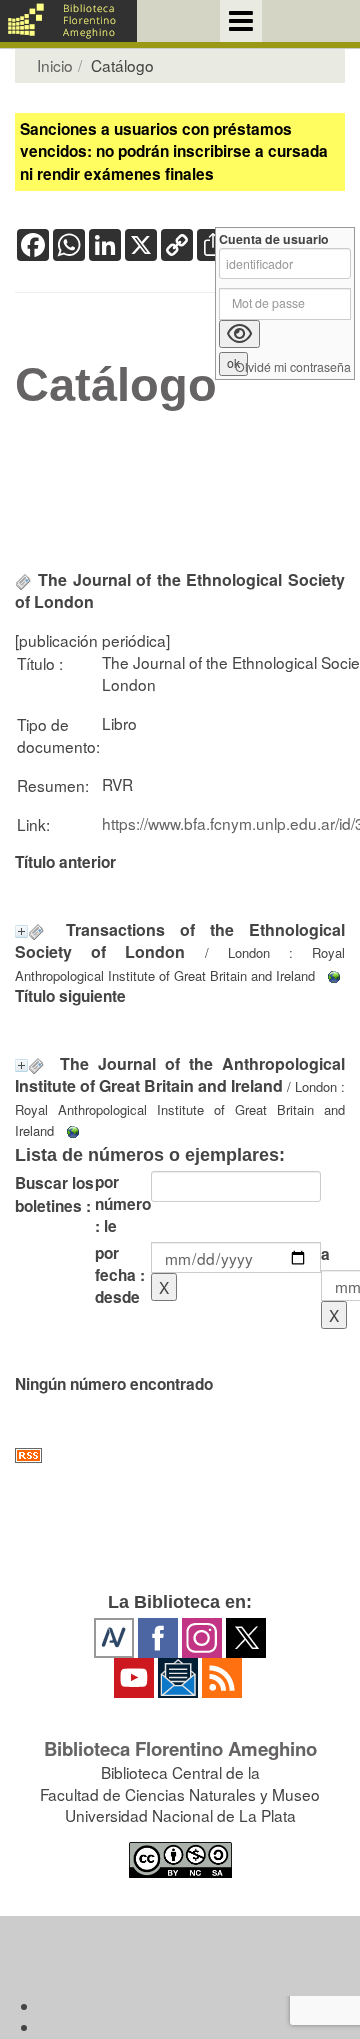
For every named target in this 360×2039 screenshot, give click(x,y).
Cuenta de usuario (274, 239)
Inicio (55, 65)
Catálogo (116, 385)
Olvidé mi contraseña (293, 367)
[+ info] (21, 931)
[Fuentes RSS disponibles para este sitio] (180, 1455)
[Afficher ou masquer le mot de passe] (239, 334)
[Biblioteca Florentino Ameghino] (68, 21)
